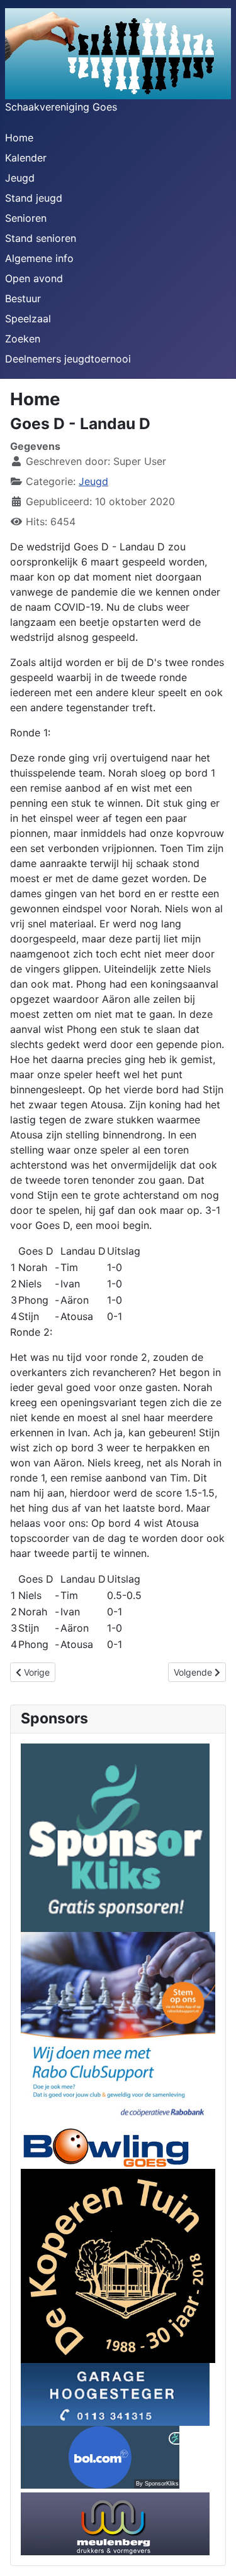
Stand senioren (41, 238)
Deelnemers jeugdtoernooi (68, 359)
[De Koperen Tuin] (118, 2264)
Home (19, 138)
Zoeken (23, 339)
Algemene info (39, 258)
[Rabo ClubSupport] (118, 2028)
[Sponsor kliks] (115, 1836)
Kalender (26, 158)
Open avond (34, 278)
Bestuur (23, 298)
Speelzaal (28, 319)
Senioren (26, 218)
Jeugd (20, 178)
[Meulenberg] (115, 2523)
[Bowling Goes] (106, 2146)
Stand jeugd (34, 198)
